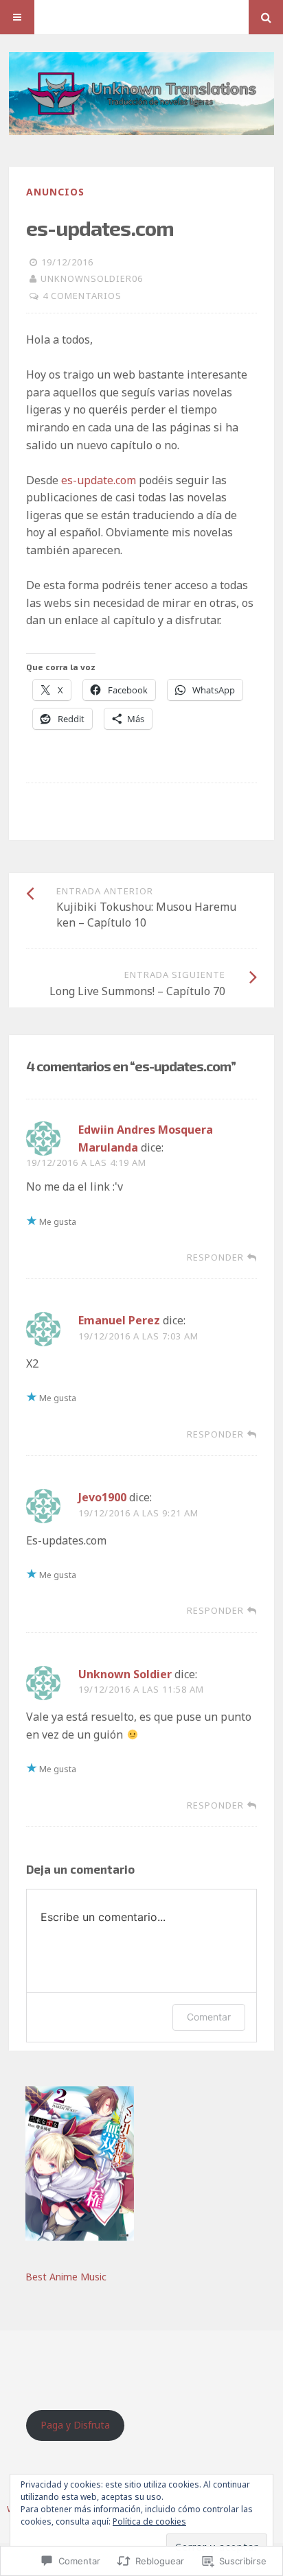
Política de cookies (149, 2521)
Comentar (209, 2017)
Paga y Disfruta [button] (75, 2425)
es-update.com (99, 480)
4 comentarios (82, 296)
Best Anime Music (66, 2277)
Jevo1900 (102, 1497)
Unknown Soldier (125, 1674)
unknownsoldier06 (92, 278)
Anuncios (55, 192)
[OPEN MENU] (17, 17)
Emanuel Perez (119, 1320)
